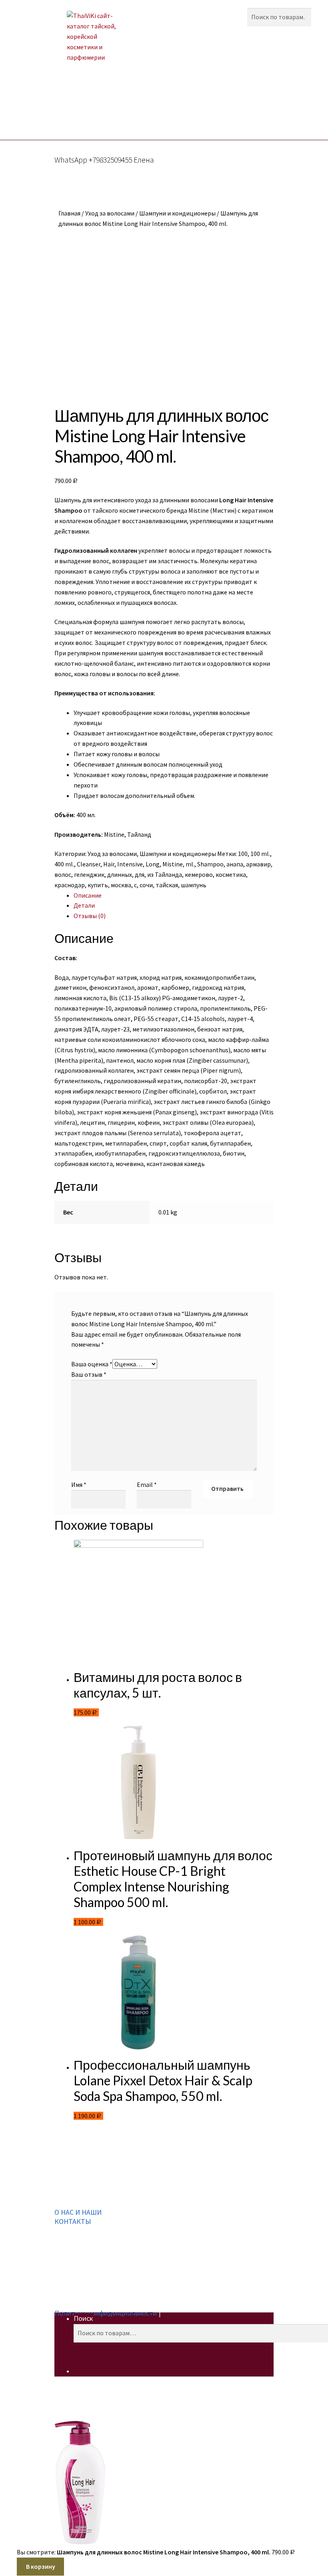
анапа (235, 864)
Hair (109, 864)
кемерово (199, 874)
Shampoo (210, 864)
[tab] (174, 896)
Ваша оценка (92, 1364)
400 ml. (64, 864)
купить (98, 885)
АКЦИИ (98, 103)
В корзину (41, 2566)
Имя (79, 1484)
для (140, 874)
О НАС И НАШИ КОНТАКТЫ (78, 2217)
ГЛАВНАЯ (61, 103)
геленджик (89, 874)
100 (243, 854)
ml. (190, 864)
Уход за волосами (110, 213)
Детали (84, 905)
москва (121, 885)
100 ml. (260, 854)
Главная (69, 213)
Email (147, 1484)
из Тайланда (165, 874)
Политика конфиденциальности (106, 2313)
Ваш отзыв (89, 1374)
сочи (146, 885)
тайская (167, 885)
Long (153, 864)
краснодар (70, 885)
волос (63, 874)
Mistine (173, 864)
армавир (258, 864)
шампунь (194, 885)
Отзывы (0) (90, 916)
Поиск (83, 2318)
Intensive (130, 864)
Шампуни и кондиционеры (177, 213)
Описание (88, 895)
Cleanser (89, 864)
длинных (120, 874)
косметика (231, 874)
